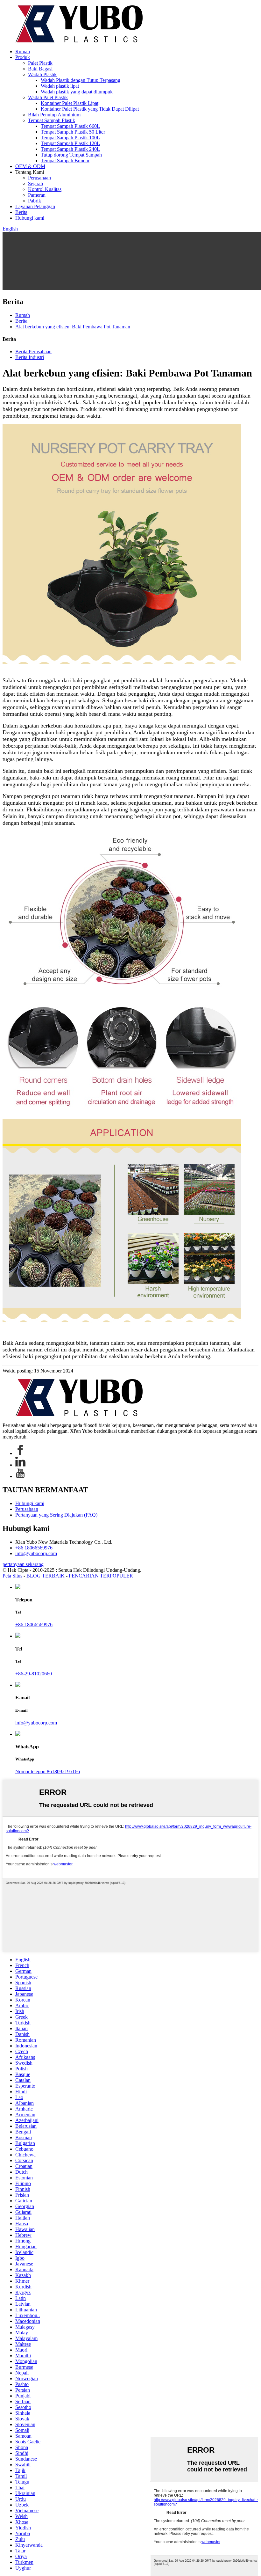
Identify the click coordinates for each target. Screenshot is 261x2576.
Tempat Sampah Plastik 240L (70, 149)
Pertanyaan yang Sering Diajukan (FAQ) (56, 1515)
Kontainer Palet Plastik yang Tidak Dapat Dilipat (90, 109)
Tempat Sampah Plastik (52, 120)
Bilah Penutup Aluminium (54, 115)
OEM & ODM (30, 166)
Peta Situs (12, 1576)
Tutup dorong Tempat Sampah (71, 155)
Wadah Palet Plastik (48, 97)
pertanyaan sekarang (23, 1564)
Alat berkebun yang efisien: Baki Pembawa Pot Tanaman (73, 327)
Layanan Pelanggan (35, 206)
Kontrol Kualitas (45, 189)
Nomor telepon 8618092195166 (48, 1771)
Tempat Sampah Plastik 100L (70, 138)
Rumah (23, 51)
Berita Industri (30, 357)
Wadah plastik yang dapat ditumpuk (77, 92)
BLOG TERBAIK (46, 1576)
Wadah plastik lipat (60, 86)
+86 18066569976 (34, 1548)
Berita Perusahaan (33, 351)
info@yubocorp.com (36, 1553)
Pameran (37, 195)
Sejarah (35, 183)
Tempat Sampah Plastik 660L (70, 126)
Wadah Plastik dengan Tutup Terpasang (81, 80)
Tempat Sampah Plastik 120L (70, 143)
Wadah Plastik (42, 74)
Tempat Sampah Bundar (65, 161)
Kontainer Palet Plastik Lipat (70, 103)
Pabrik (35, 201)
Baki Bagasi (40, 69)
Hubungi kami (30, 218)
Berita (21, 212)
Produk (23, 57)
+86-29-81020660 (34, 1674)
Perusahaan (39, 178)
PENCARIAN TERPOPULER (101, 1576)
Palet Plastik (40, 63)
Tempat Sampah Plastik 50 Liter (73, 132)
